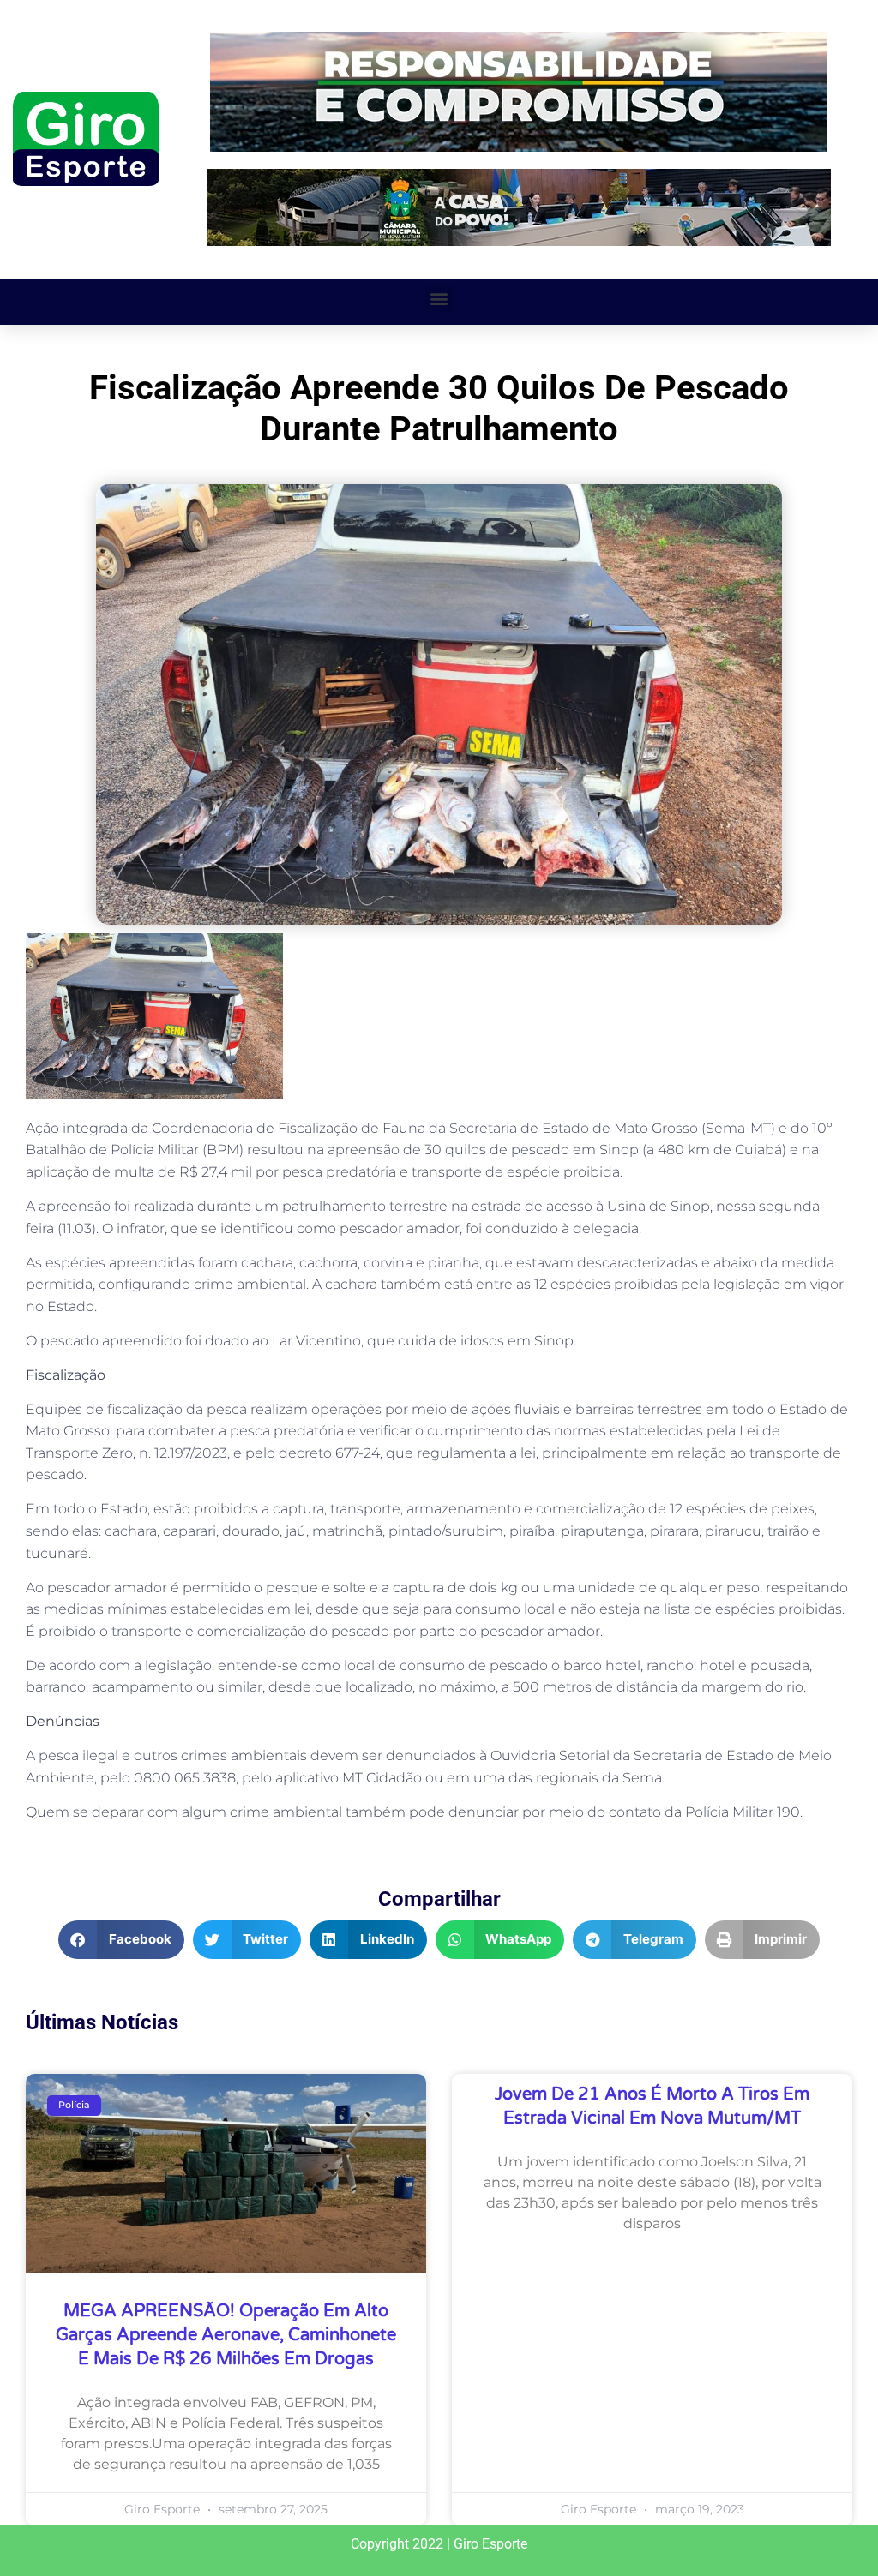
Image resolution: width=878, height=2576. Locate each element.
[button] (439, 298)
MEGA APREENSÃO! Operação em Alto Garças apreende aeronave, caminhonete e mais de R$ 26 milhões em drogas (226, 2335)
